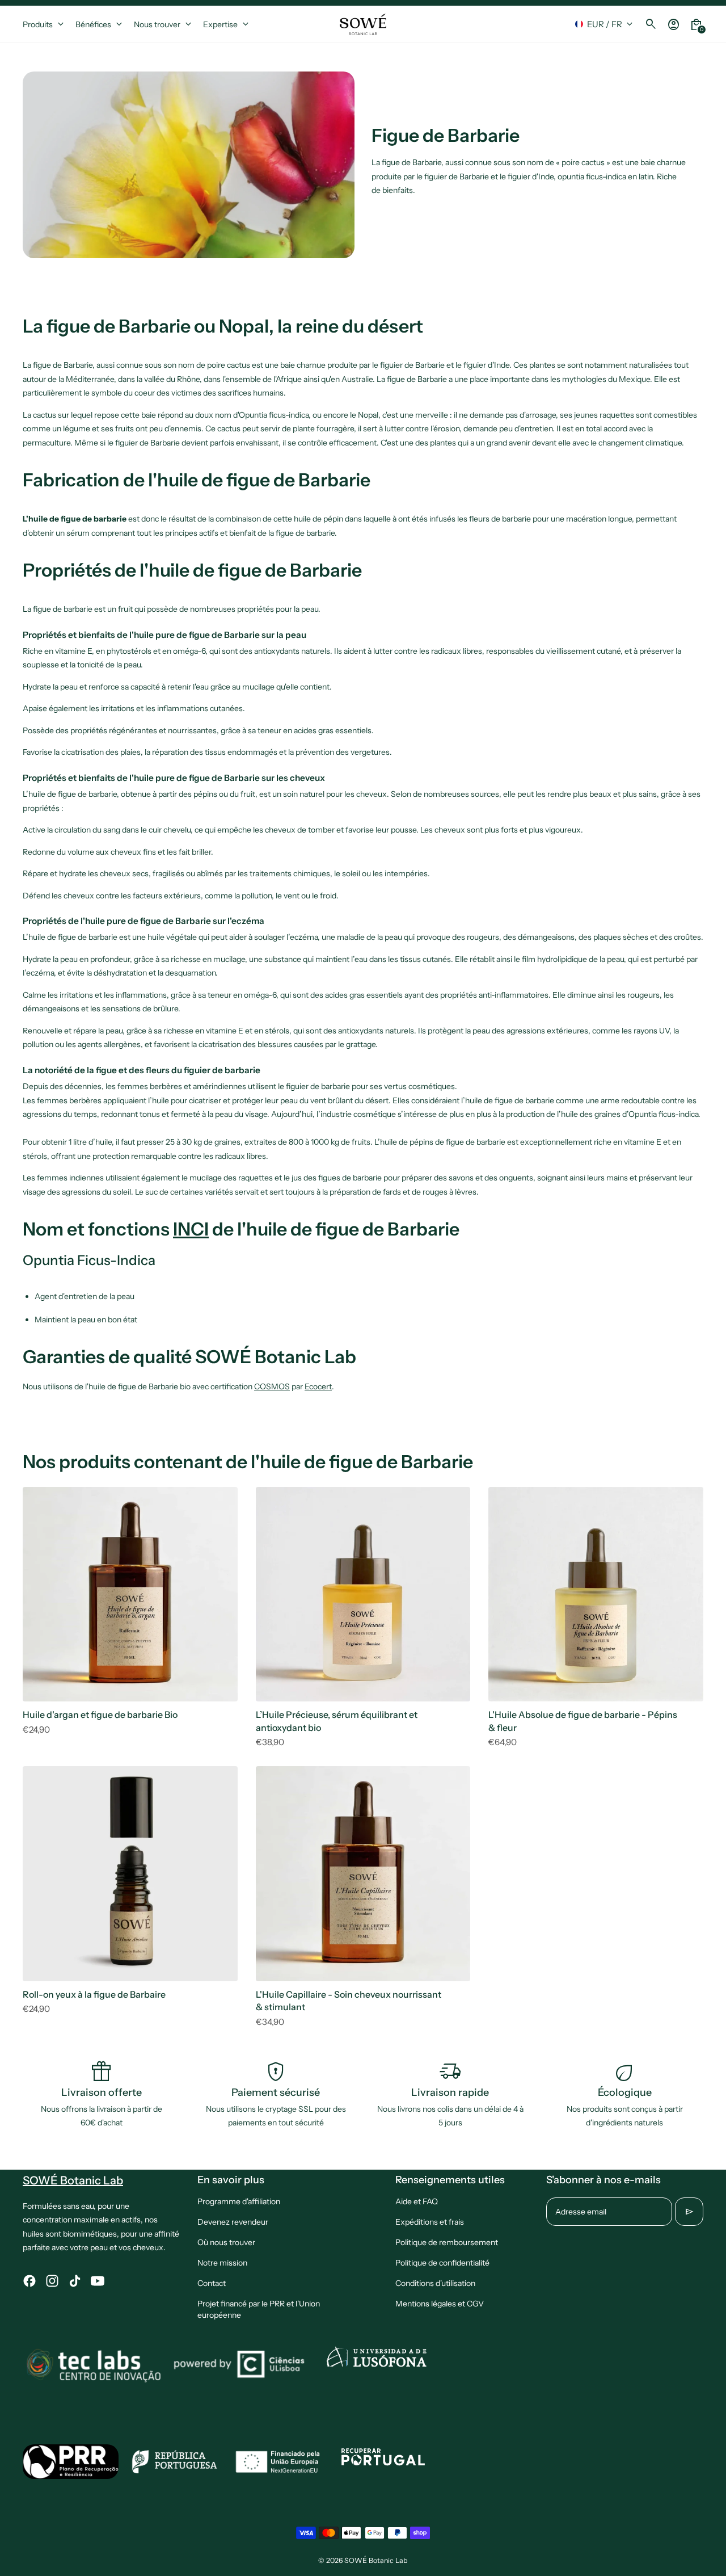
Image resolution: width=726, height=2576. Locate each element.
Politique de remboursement (447, 2242)
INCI (191, 1229)
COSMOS (272, 1386)
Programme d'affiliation (239, 2201)
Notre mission (222, 2263)
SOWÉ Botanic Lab (376, 2560)
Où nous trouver (226, 2242)
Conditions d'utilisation (435, 2283)
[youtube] (98, 2281)
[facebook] (29, 2281)
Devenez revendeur (233, 2222)
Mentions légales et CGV (440, 2304)
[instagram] (52, 2281)
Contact (212, 2283)
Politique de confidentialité (442, 2263)
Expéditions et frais (430, 2222)
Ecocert (318, 1386)
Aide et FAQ (417, 2201)
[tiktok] (75, 2281)
